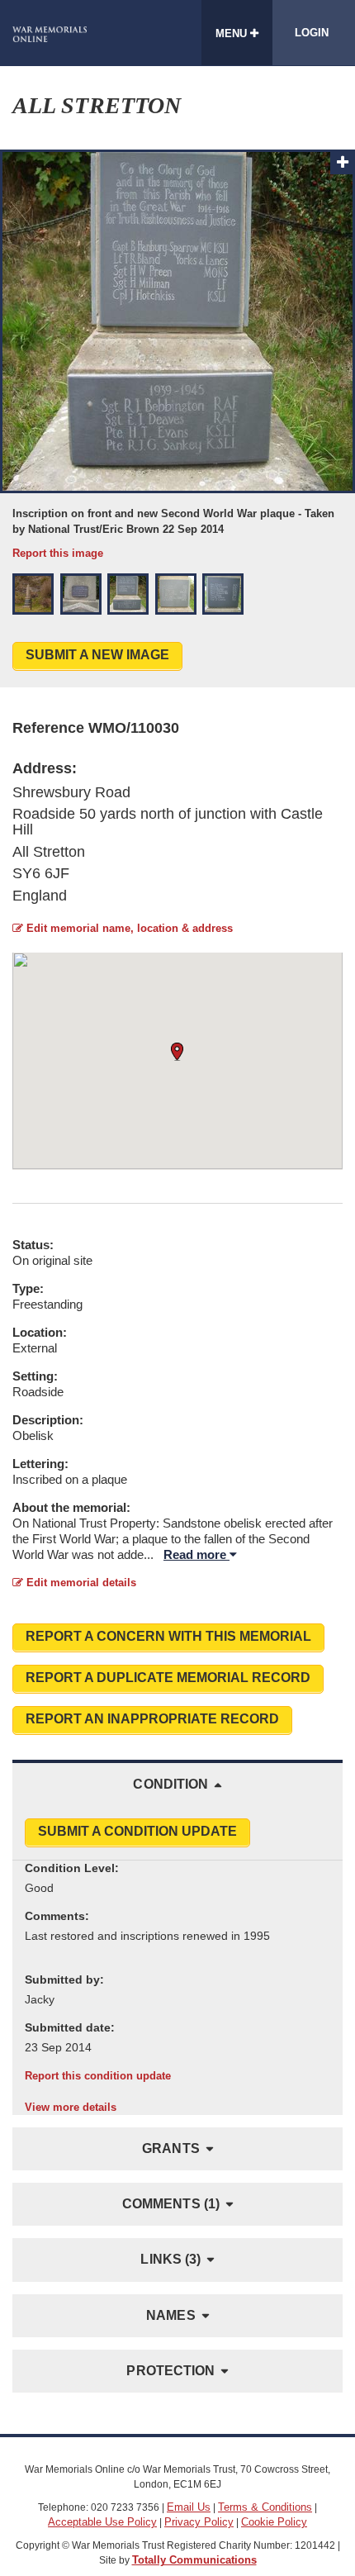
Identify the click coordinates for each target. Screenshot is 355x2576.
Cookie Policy (274, 2522)
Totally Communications (194, 2560)
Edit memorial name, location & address (128, 928)
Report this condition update (98, 2076)
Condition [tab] (170, 1784)
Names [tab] (171, 2315)
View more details (71, 2107)
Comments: (57, 1916)
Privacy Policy (199, 2522)
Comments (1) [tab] (171, 2204)
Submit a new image (97, 655)
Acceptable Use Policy (102, 2522)
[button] (33, 594)
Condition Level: (72, 1868)
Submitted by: (64, 1980)
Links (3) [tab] (170, 2259)
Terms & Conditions (265, 2507)
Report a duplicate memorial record (168, 1678)
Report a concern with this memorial (168, 1636)
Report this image (58, 553)
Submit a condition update (137, 1831)
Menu (233, 33)
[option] (177, 355)
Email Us (189, 2507)
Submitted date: (70, 2027)
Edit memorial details (80, 1583)
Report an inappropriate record (152, 1719)
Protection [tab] (170, 2371)
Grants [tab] (171, 2148)
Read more (196, 1554)
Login (312, 33)
